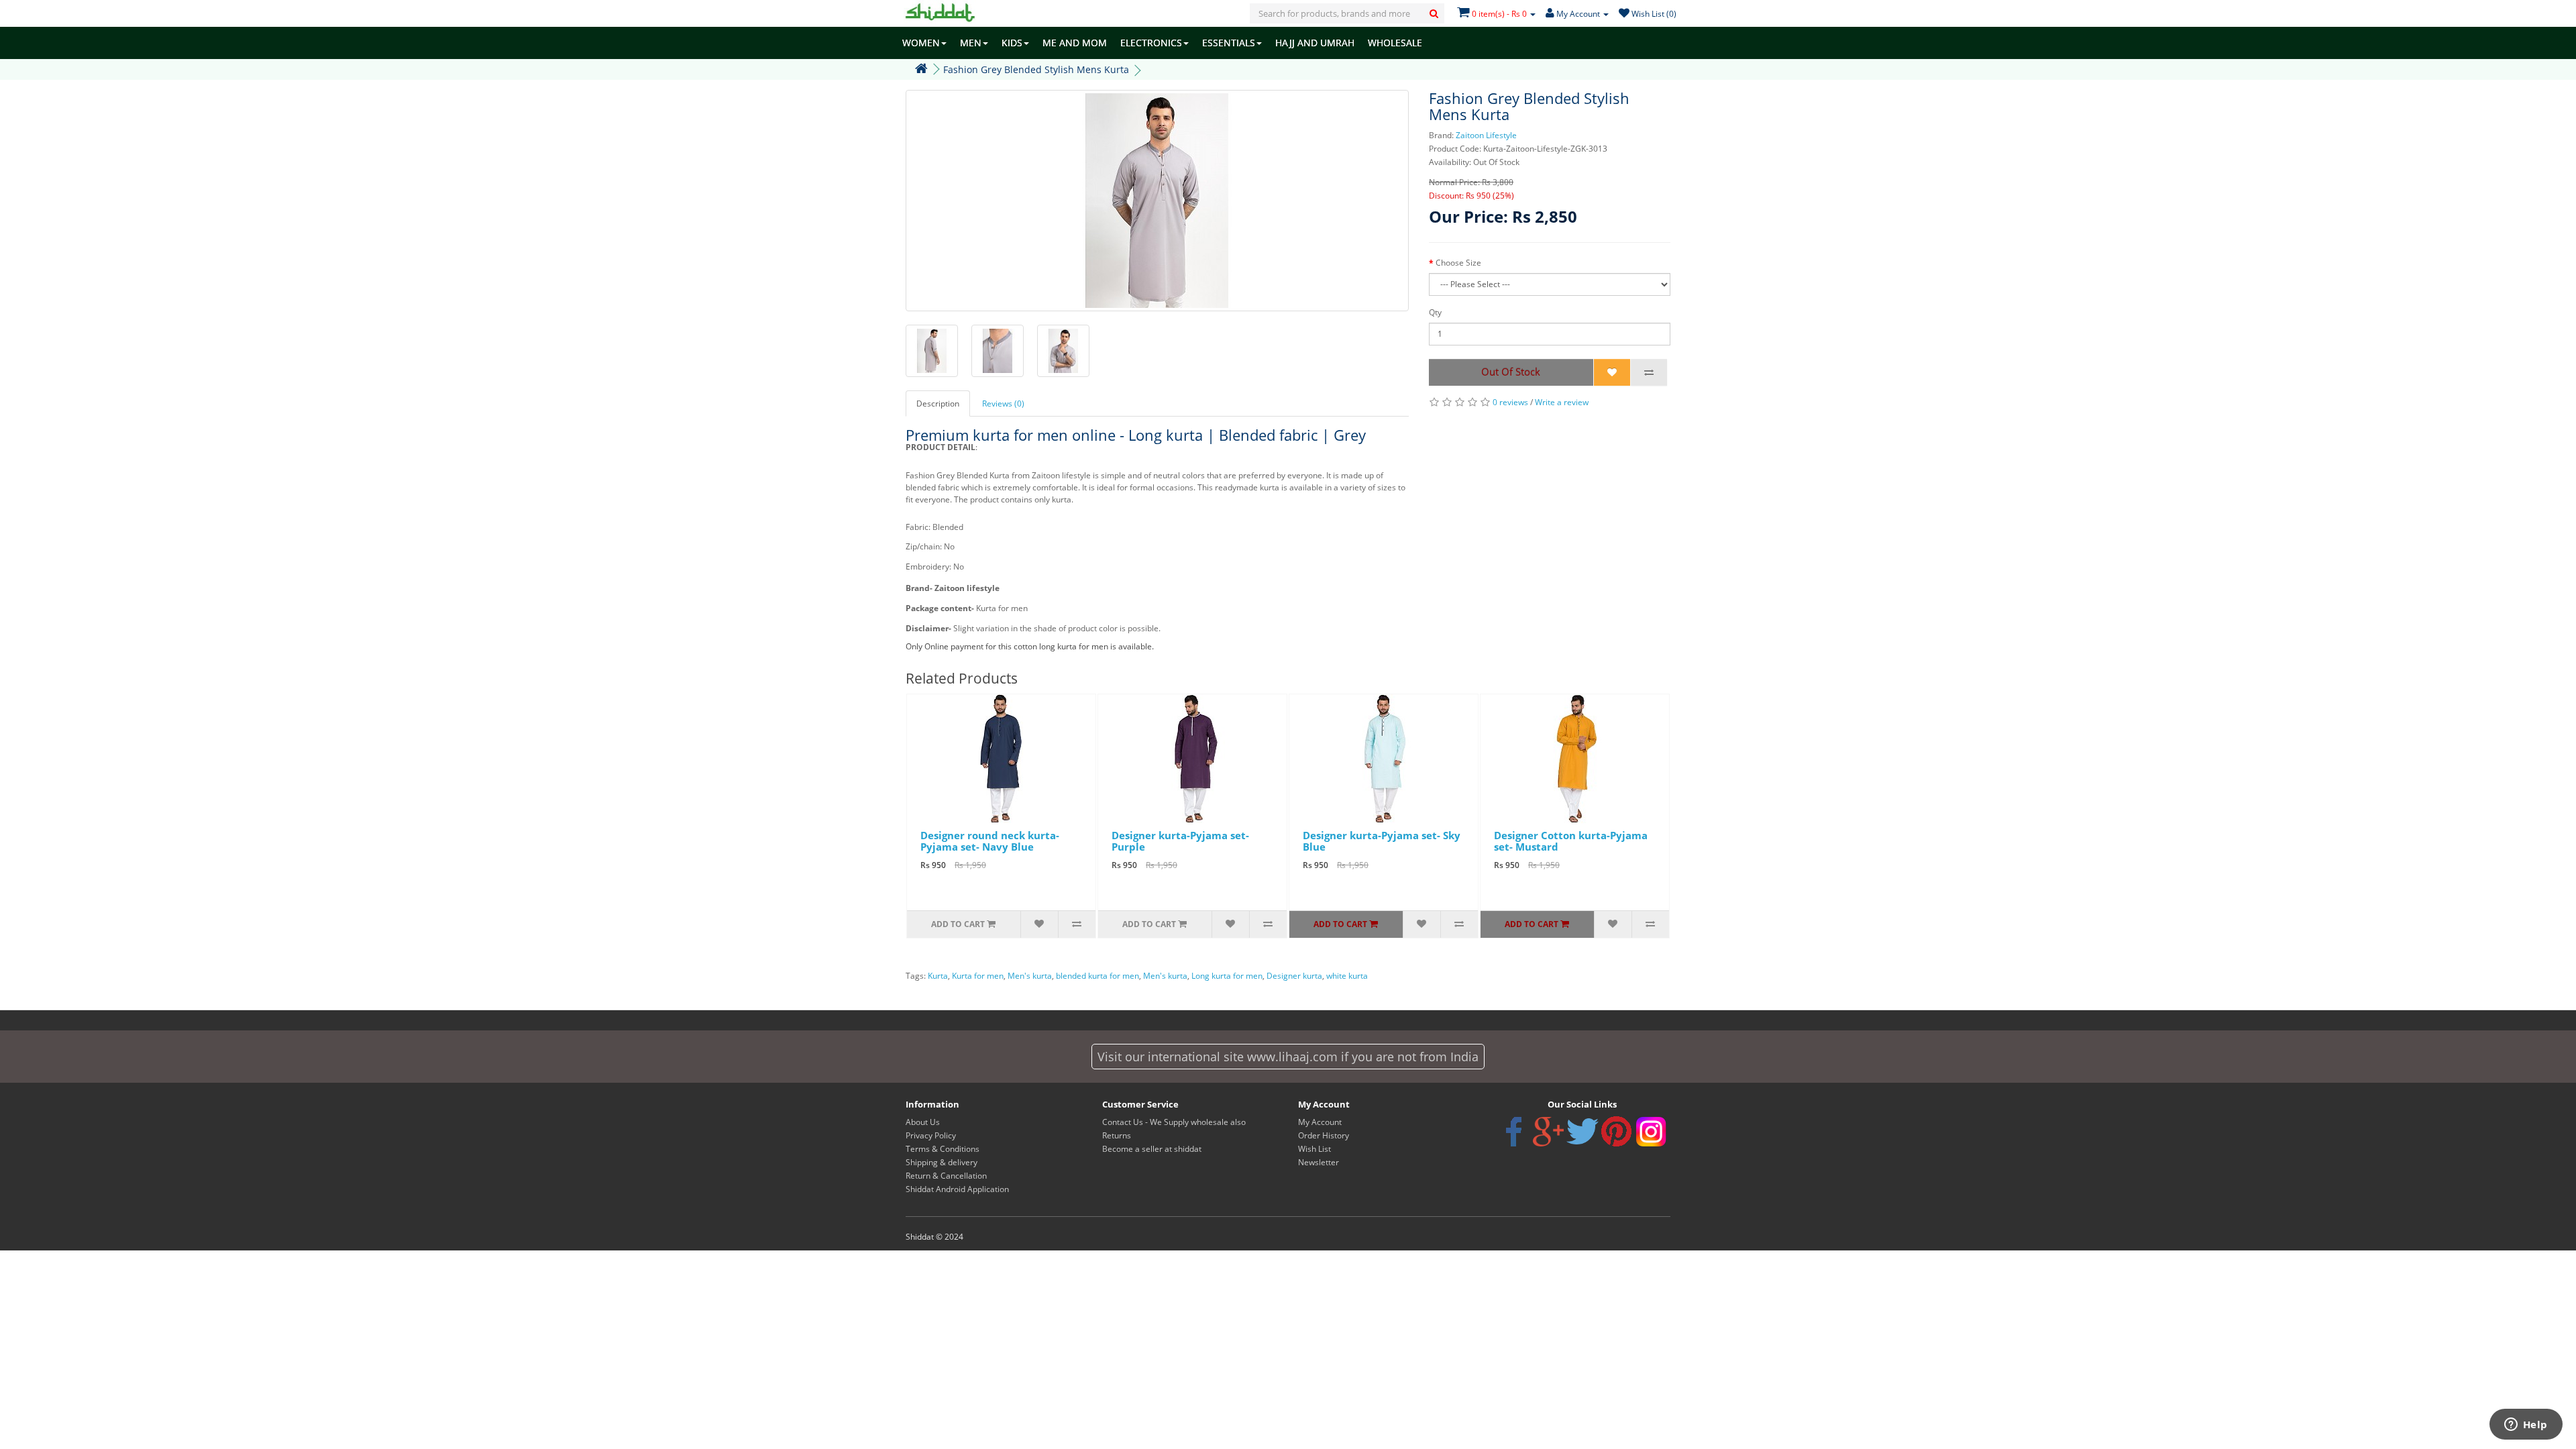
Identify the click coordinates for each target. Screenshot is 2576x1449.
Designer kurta (1294, 976)
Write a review (1562, 402)
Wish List (1314, 1149)
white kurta (1347, 976)
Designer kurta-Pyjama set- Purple (1180, 841)
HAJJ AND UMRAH (1315, 43)
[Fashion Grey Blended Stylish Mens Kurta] (1157, 201)
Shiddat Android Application (957, 1189)
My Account (1320, 1122)
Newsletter (1319, 1162)
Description (938, 404)
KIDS (1012, 43)
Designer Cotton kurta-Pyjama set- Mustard (1571, 841)
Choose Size (1458, 263)
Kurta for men (978, 976)
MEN (971, 43)
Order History (1324, 1135)
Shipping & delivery (942, 1162)
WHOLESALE (1395, 43)
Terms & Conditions (943, 1149)
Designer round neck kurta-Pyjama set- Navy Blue (990, 841)
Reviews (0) (1003, 404)
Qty (1435, 312)
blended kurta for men (1097, 976)
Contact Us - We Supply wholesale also (1174, 1122)
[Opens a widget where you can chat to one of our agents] (2526, 1426)
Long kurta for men (1227, 976)
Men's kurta (1030, 976)
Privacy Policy (931, 1135)
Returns (1117, 1135)
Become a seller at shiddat (1152, 1149)
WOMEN (921, 43)
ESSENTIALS (1229, 43)
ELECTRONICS (1151, 43)
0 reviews (1510, 402)
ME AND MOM (1075, 43)
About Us (923, 1122)
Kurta (938, 976)
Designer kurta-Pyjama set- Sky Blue (1382, 841)
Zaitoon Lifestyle (1486, 135)
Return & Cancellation (946, 1176)
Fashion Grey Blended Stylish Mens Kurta (1036, 69)
